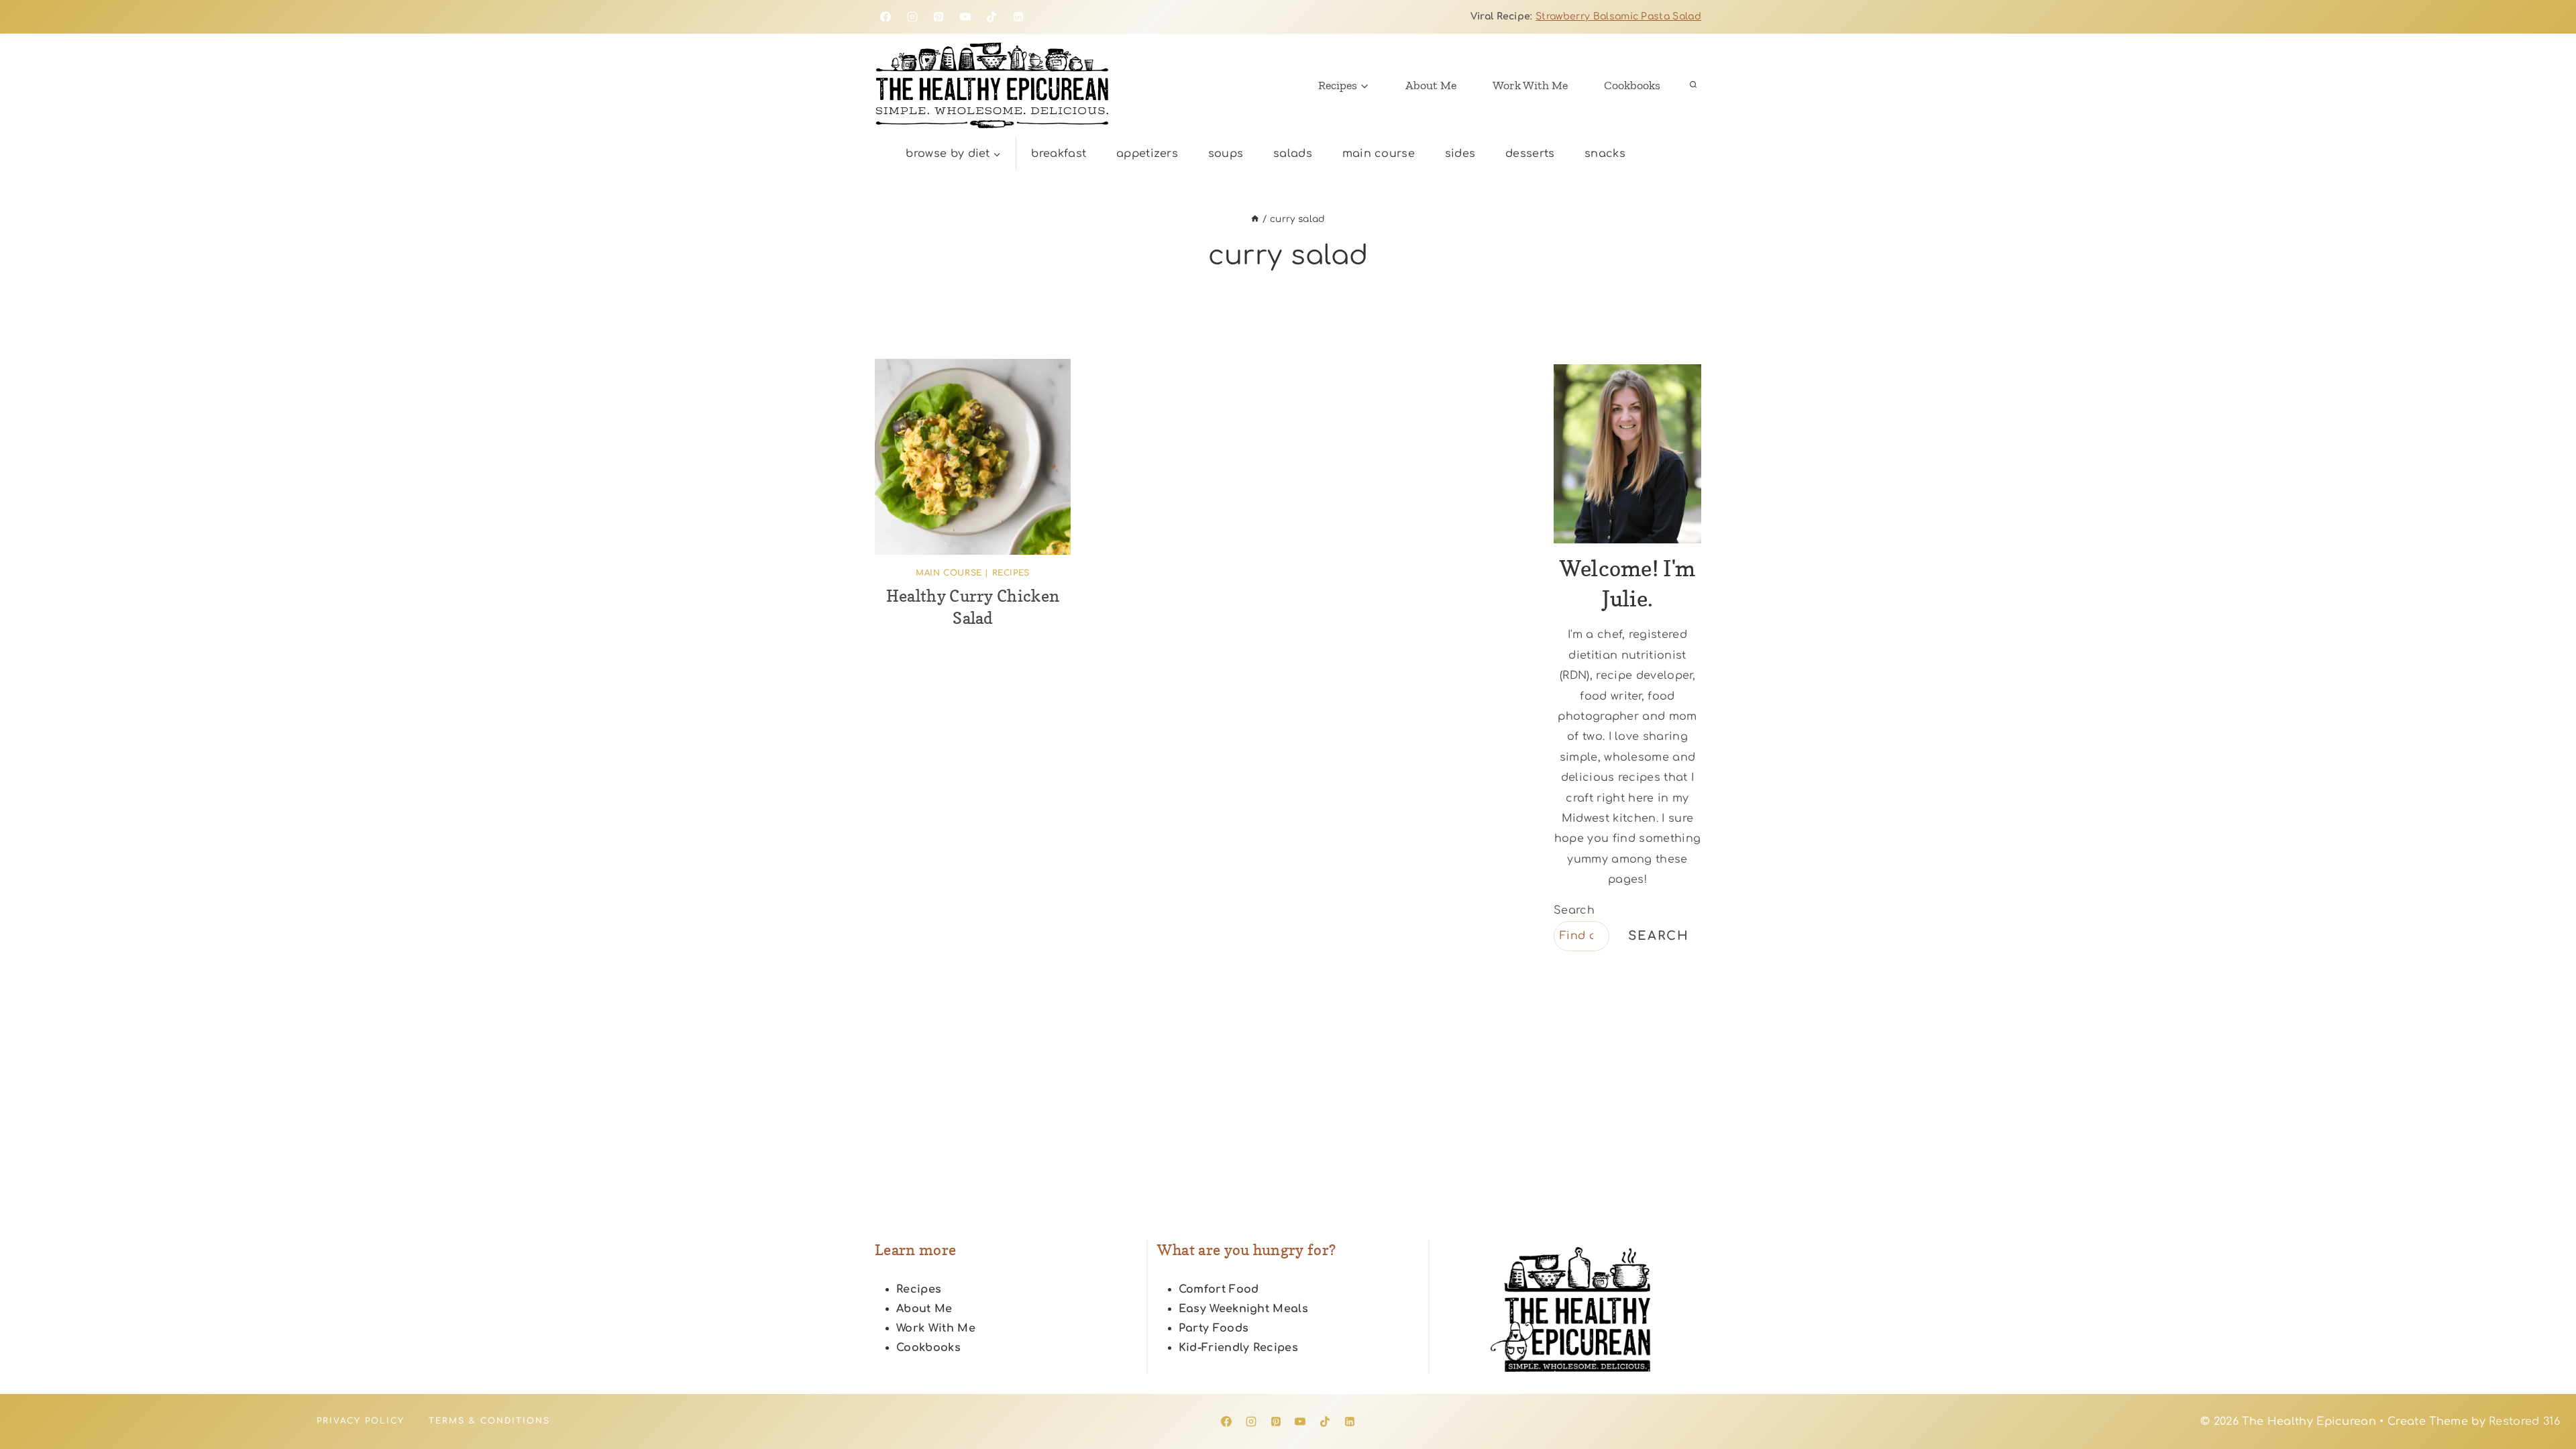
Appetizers (1147, 154)
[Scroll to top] (2545, 1398)
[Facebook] (885, 17)
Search (1574, 910)
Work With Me (1530, 85)
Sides (1460, 154)
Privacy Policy (361, 1421)
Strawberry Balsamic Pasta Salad (1618, 16)
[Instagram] (912, 17)
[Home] (1255, 219)
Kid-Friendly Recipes (1238, 1348)
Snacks (1605, 154)
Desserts (1530, 154)
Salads (1293, 154)
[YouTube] (965, 17)
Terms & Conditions (489, 1421)
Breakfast (1059, 154)
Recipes (1011, 573)
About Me (1431, 85)
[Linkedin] (1018, 17)
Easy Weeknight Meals (1243, 1309)
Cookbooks (1632, 85)
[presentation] (973, 457)
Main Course (1379, 154)
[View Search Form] (1693, 85)
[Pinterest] (938, 17)
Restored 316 (2524, 1421)
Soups (1226, 154)
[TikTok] (991, 17)
